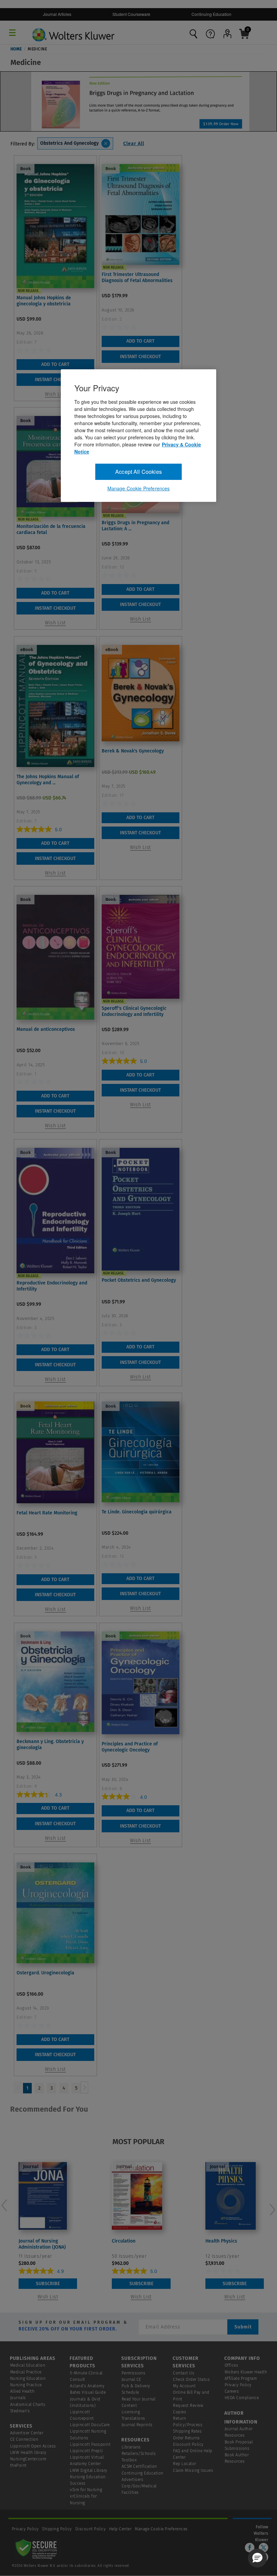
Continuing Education (211, 14)
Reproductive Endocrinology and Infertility (52, 1286)
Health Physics (221, 2241)
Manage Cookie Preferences (161, 2529)
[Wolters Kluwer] (73, 30)
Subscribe (48, 2284)
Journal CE (131, 2380)
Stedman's (20, 2411)
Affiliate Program (241, 2378)
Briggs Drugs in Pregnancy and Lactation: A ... (135, 526)
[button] (257, 2558)
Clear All (134, 144)
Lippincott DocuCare (90, 2425)
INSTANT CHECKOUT (55, 380)
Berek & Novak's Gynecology (133, 751)
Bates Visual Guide (88, 2392)
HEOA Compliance (242, 2398)
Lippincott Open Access (33, 2446)
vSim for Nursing (86, 2490)
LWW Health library (28, 2453)
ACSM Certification (139, 2466)
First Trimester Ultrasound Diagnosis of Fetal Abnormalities (137, 277)
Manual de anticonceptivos (46, 1029)
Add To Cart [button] (55, 364)
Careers (232, 2391)
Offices (232, 2365)
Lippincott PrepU (86, 2451)
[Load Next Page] (84, 2087)
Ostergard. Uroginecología (45, 1973)
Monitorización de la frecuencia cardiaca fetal (51, 529)
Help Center (121, 2529)
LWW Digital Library (89, 2470)
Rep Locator (185, 2464)
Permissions (134, 2373)
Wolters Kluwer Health (246, 2372)
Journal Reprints (137, 2425)
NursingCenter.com (28, 2459)
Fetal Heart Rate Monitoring (47, 1513)
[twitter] (263, 2548)
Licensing (131, 2412)
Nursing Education (28, 2378)
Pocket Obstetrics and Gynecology (139, 1280)
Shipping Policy (57, 2529)
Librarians (131, 2447)
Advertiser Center (27, 2433)
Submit (243, 2327)
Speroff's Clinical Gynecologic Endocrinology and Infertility (134, 1011)
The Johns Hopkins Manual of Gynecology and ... (48, 780)
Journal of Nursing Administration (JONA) (42, 2244)
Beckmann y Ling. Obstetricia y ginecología (50, 1745)
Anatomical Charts (28, 2405)
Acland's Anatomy (87, 2386)
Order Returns (186, 2438)
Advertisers (133, 2480)
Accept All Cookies (138, 472)
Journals (18, 2398)
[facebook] (250, 2548)
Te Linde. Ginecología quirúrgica (137, 1512)
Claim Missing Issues (193, 2470)
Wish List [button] (55, 394)
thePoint (18, 2465)
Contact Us (184, 2373)
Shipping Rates (187, 2431)
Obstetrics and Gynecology (69, 143)
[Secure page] (37, 2549)
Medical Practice (26, 2372)
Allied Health (22, 2391)
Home (16, 49)
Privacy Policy (238, 2385)
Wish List (48, 2297)
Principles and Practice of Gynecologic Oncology (130, 1747)
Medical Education (28, 2365)
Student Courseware (131, 14)
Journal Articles (57, 14)
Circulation (124, 2241)
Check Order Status (191, 2380)
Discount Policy (188, 2444)
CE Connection (24, 2439)
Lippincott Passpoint (90, 2444)
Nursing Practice (26, 2385)
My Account (184, 2386)
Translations (133, 2418)
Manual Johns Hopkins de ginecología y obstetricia (44, 301)
